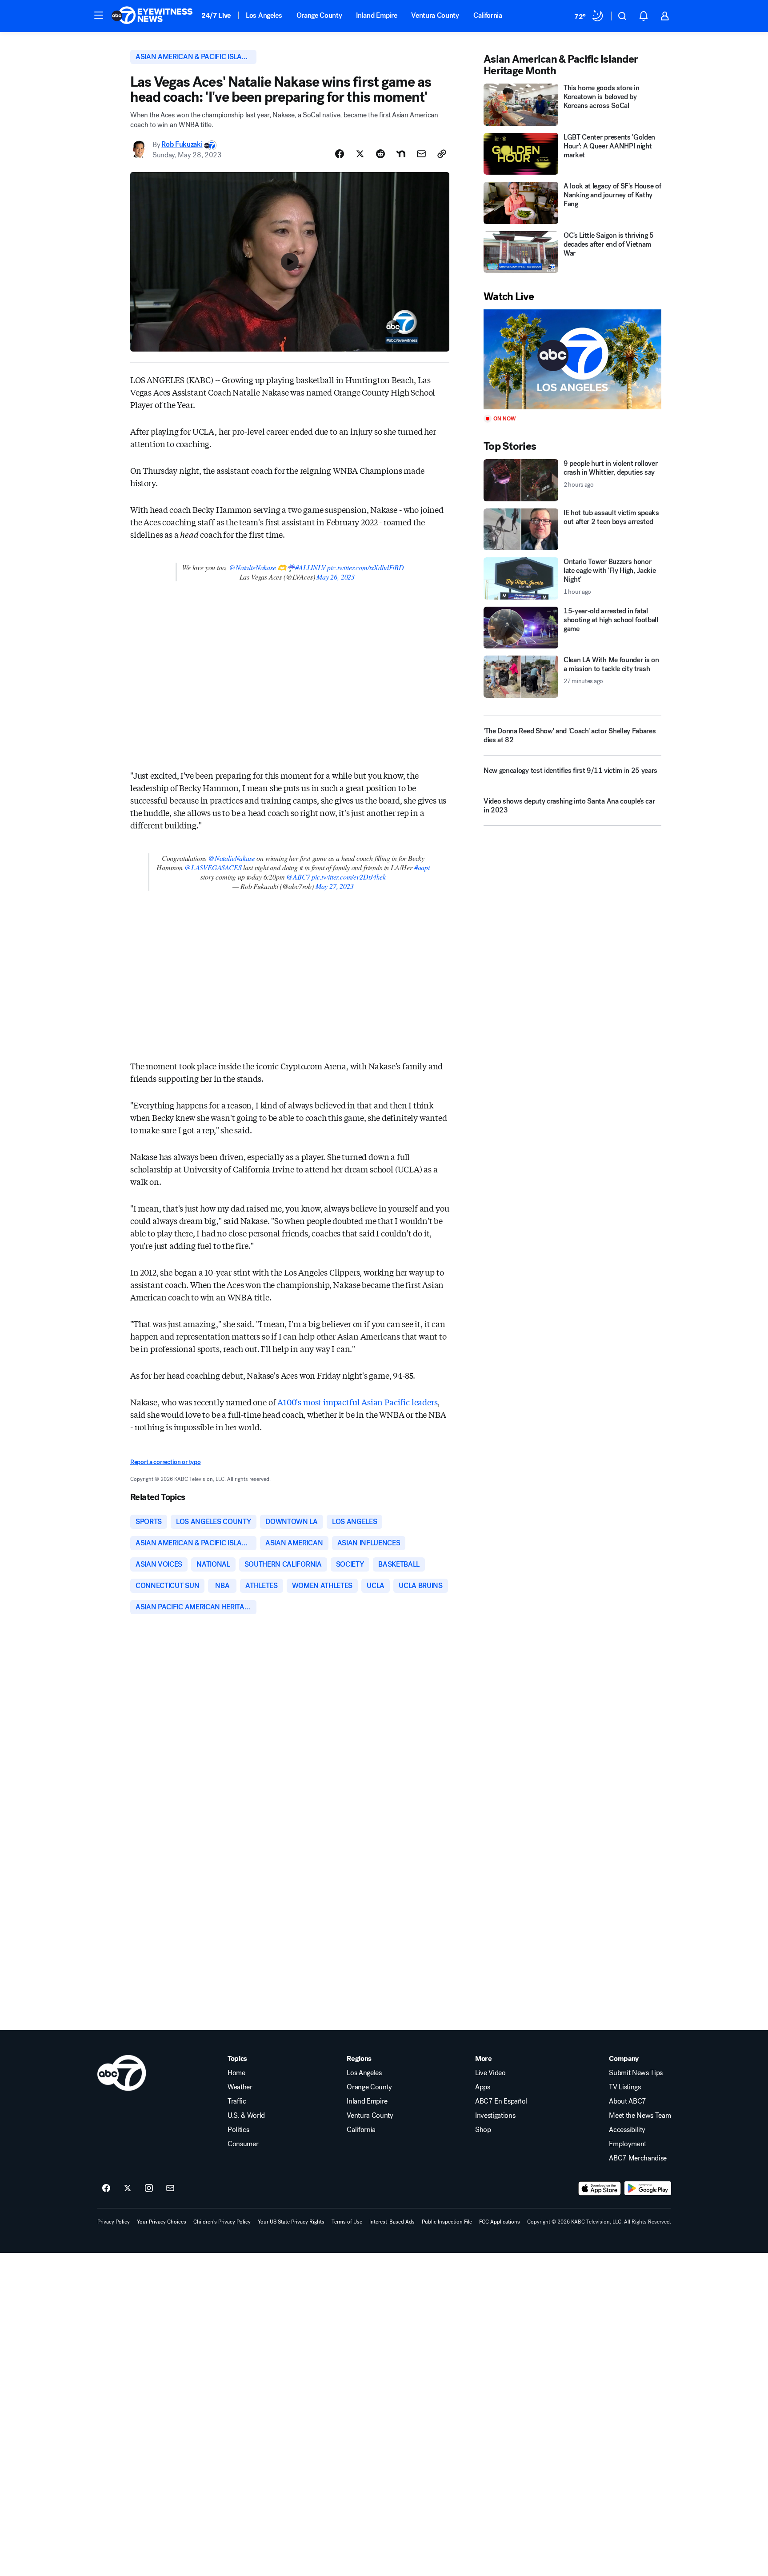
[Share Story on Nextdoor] (401, 154)
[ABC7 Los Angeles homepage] (152, 16)
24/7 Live (216, 15)
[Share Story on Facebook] (340, 154)
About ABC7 (628, 2101)
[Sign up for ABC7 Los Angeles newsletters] (170, 2188)
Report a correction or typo (165, 1462)
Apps (483, 2087)
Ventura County (435, 15)
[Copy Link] (442, 154)
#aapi (422, 867)
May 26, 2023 (336, 577)
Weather (240, 2087)
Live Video (490, 2073)
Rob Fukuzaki (182, 145)
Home (236, 2073)
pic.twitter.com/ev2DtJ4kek (348, 877)
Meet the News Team (640, 2116)
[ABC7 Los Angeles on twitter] (128, 2188)
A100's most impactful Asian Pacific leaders (357, 1402)
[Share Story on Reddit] (380, 154)
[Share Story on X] (360, 154)
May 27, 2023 (335, 886)
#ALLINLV (310, 567)
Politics (238, 2130)
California (488, 15)
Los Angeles (264, 15)
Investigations (495, 2116)
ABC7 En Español (501, 2101)
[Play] (572, 359)
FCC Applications (500, 2222)
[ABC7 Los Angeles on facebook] (106, 2188)
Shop (483, 2130)
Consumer (243, 2144)
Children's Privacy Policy (222, 2222)
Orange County (319, 15)
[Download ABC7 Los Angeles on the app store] (600, 2188)
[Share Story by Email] (421, 154)
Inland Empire (376, 15)
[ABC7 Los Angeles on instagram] (149, 2188)
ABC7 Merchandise (638, 2158)
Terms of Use (347, 2222)
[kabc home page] (122, 2073)
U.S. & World (246, 2116)
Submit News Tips (636, 2073)
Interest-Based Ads (392, 2222)
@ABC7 (298, 877)
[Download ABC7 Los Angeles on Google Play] (648, 2188)
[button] (99, 15)
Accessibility (627, 2130)
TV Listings (625, 2087)
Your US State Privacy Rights (291, 2222)
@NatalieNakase (252, 567)
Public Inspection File (447, 2222)
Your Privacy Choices (162, 2222)
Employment (628, 2144)
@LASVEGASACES (213, 867)
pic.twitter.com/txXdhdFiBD (365, 567)
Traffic (237, 2101)
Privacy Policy (114, 2222)
